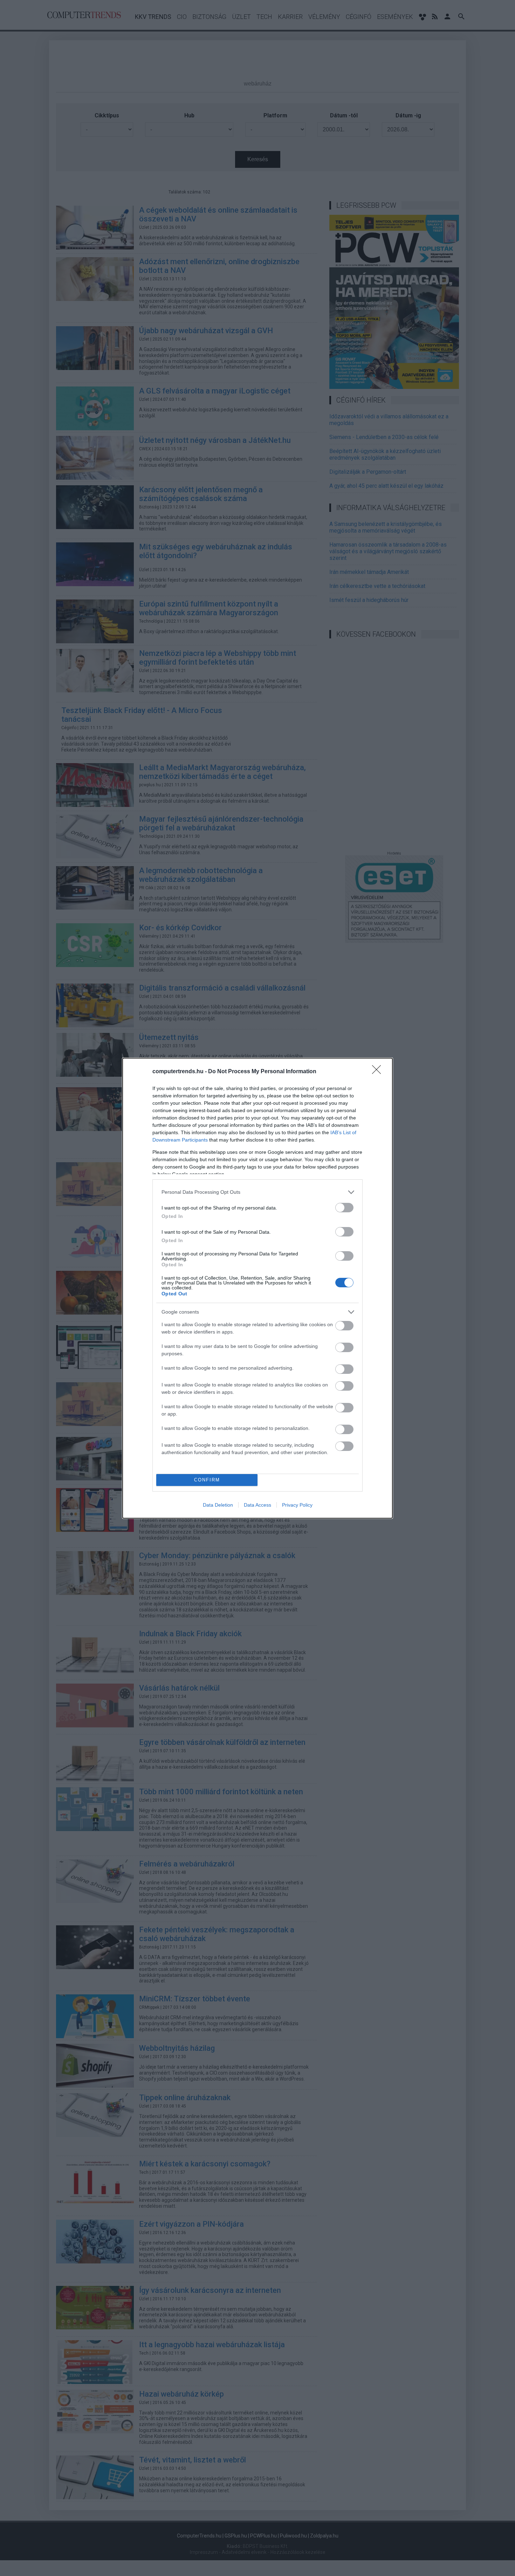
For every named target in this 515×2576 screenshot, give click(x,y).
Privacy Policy (297, 1505)
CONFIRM (207, 1480)
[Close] (379, 1072)
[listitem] (257, 1192)
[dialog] (257, 1288)
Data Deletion (218, 1505)
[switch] (344, 1208)
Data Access (257, 1505)
